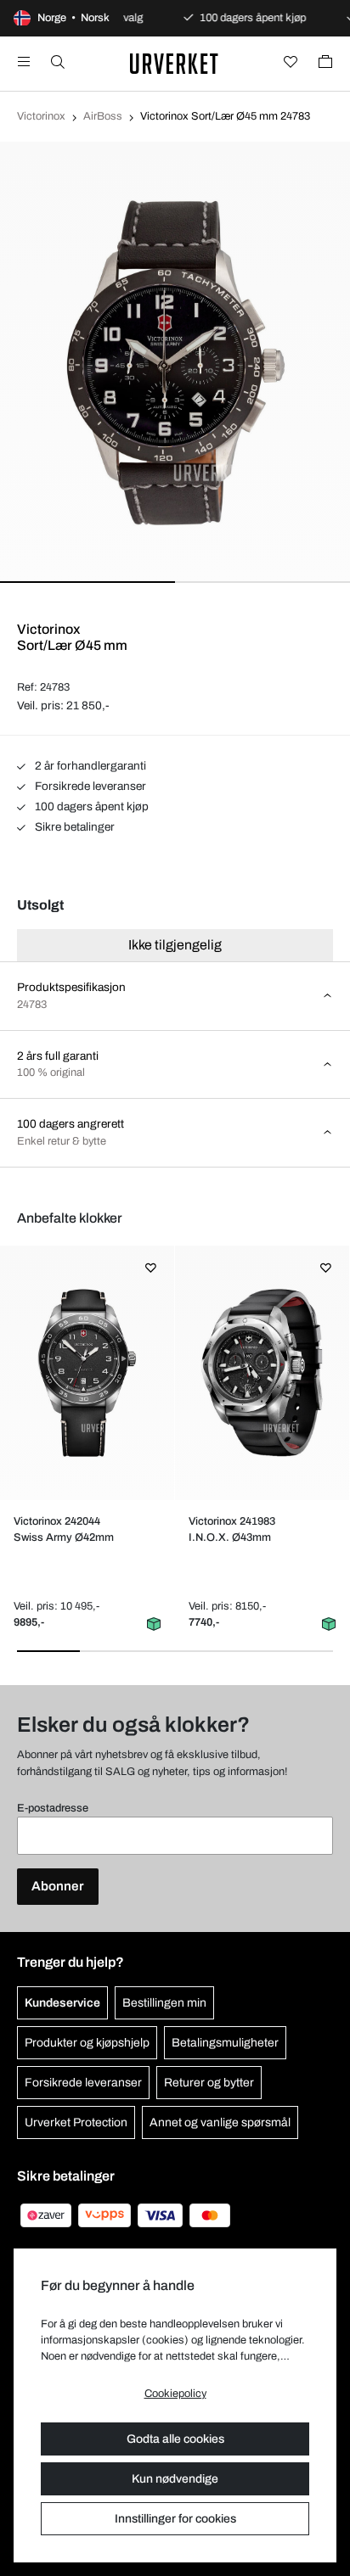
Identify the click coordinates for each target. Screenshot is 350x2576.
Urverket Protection (76, 2122)
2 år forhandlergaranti (89, 766)
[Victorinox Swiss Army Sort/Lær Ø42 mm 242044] (87, 1373)
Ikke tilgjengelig (175, 945)
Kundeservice (62, 2003)
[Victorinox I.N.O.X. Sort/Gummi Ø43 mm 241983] (262, 1373)
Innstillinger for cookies (175, 2519)
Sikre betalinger (73, 827)
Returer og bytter (209, 2083)
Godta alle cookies (175, 2439)
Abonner (58, 1886)
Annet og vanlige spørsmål (220, 2122)
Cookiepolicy (175, 2394)
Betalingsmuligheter (225, 2043)
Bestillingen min (164, 2003)
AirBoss (103, 116)
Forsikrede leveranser (89, 786)
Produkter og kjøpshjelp (87, 2043)
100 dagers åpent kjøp (90, 806)
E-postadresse (53, 1808)
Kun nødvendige (175, 2479)
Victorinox (41, 116)
